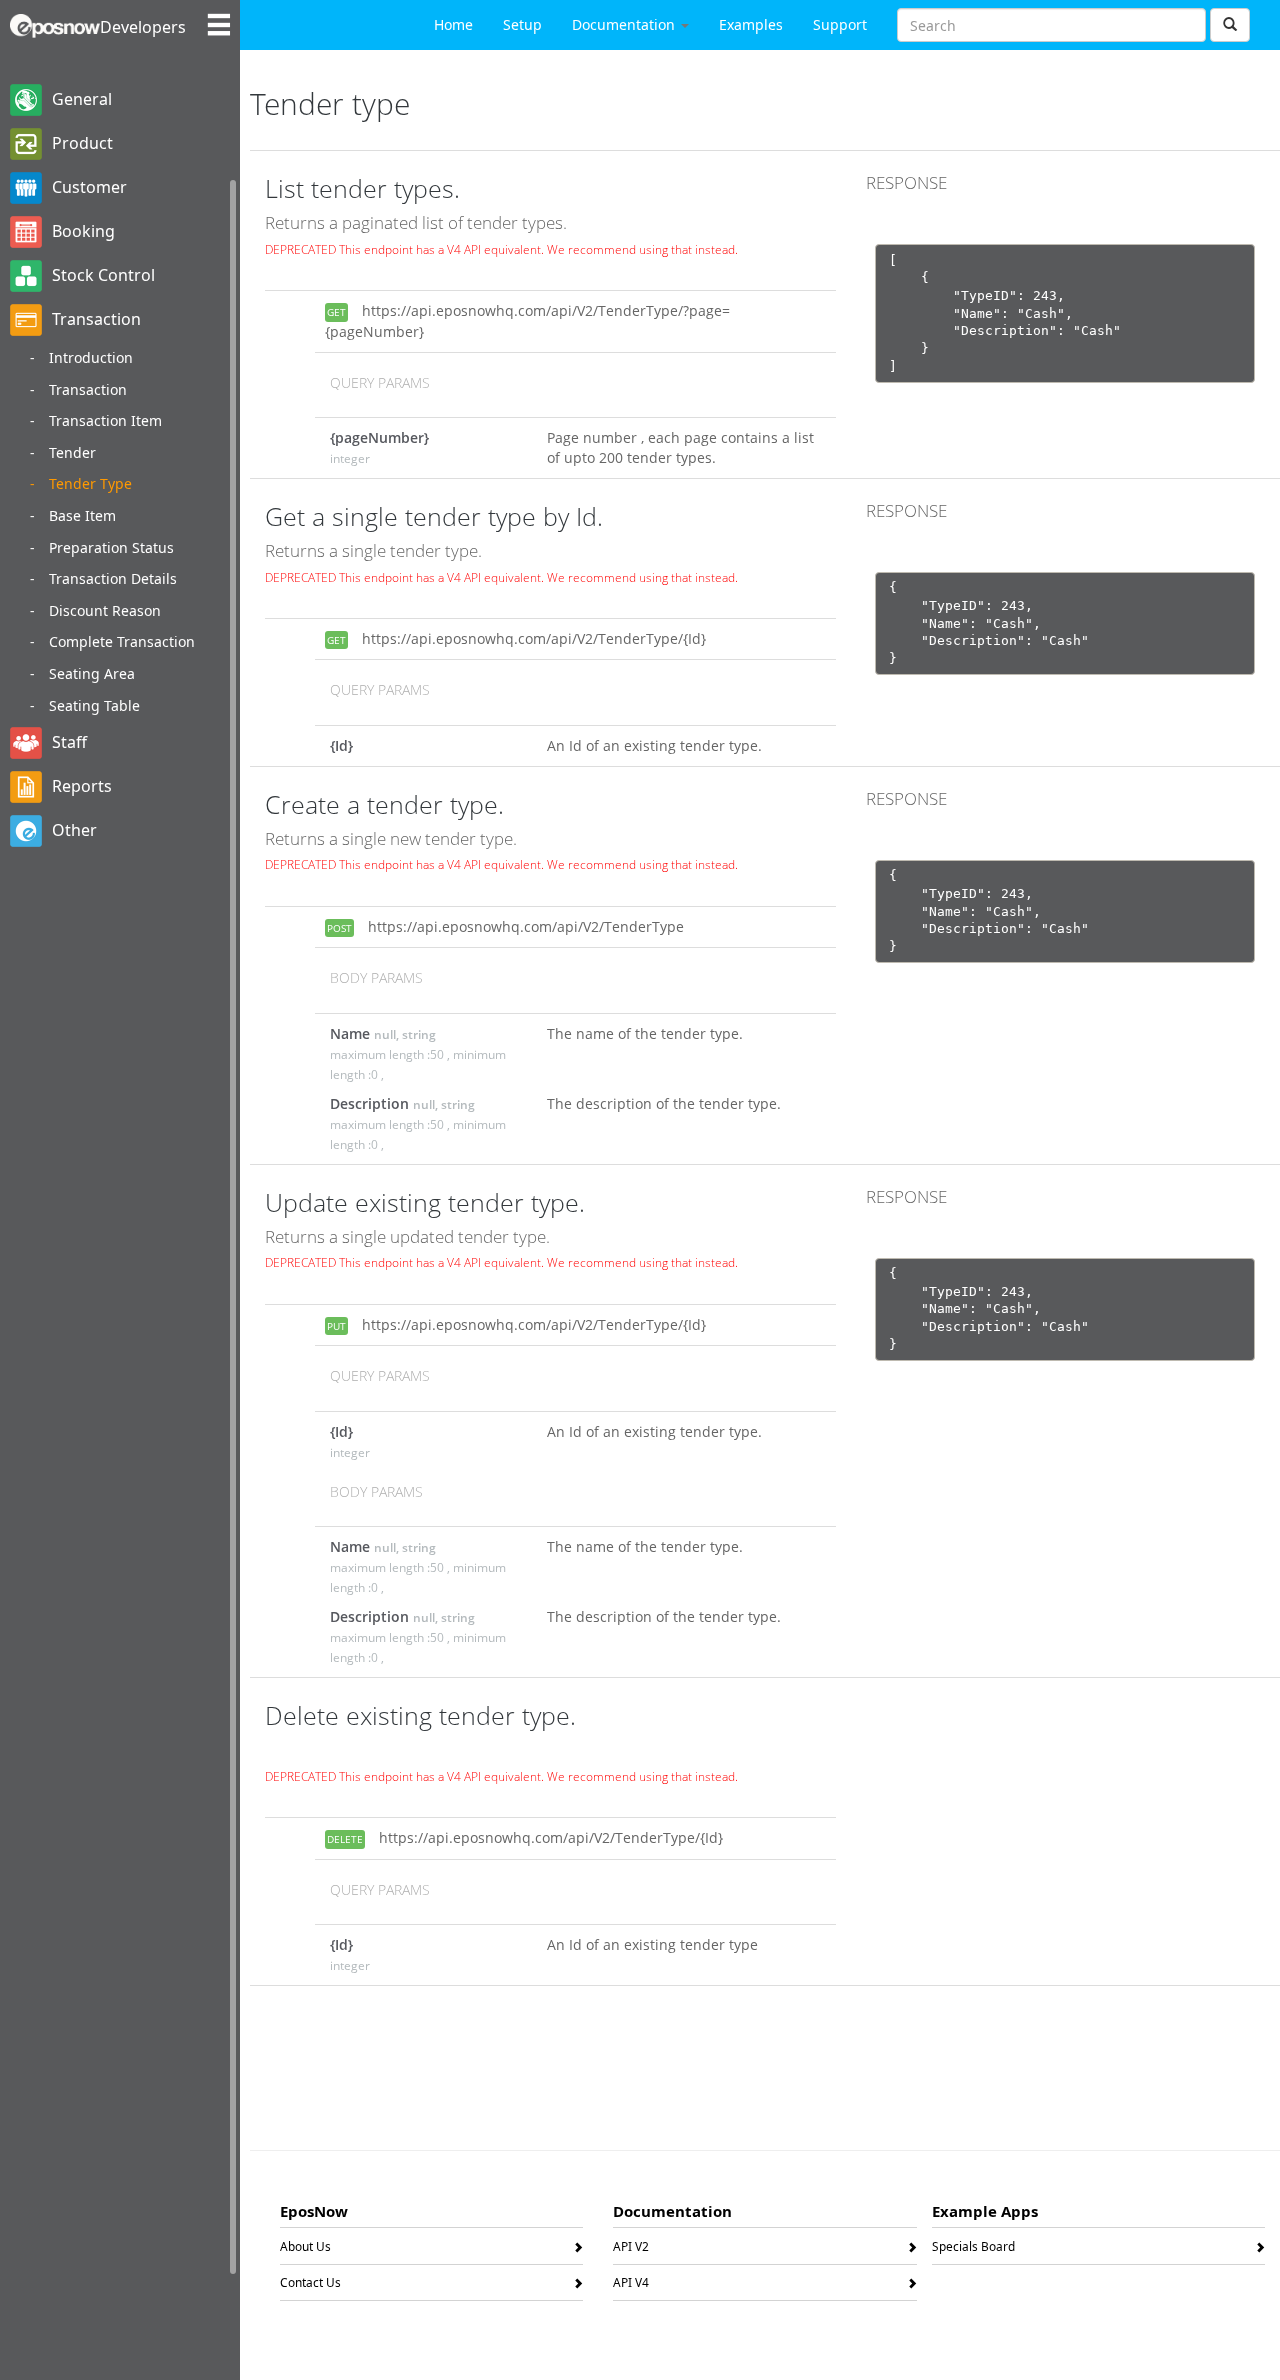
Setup (522, 24)
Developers (143, 27)
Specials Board (973, 2250)
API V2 (631, 2250)
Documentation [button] (625, 24)
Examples (751, 24)
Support (840, 24)
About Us (305, 2250)
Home (453, 24)
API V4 (631, 2286)
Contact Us (310, 2286)
